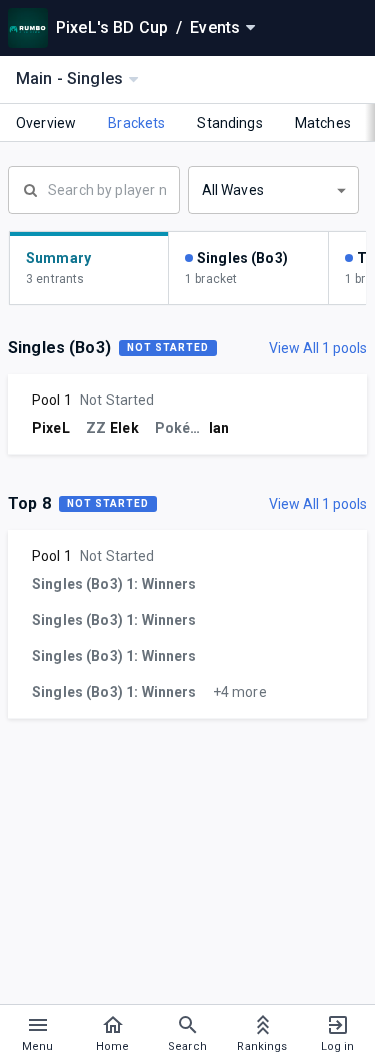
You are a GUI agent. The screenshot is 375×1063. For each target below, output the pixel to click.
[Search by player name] (94, 188)
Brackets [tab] (136, 123)
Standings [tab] (229, 123)
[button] (274, 190)
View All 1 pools (318, 348)
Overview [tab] (46, 123)
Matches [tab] (323, 123)
